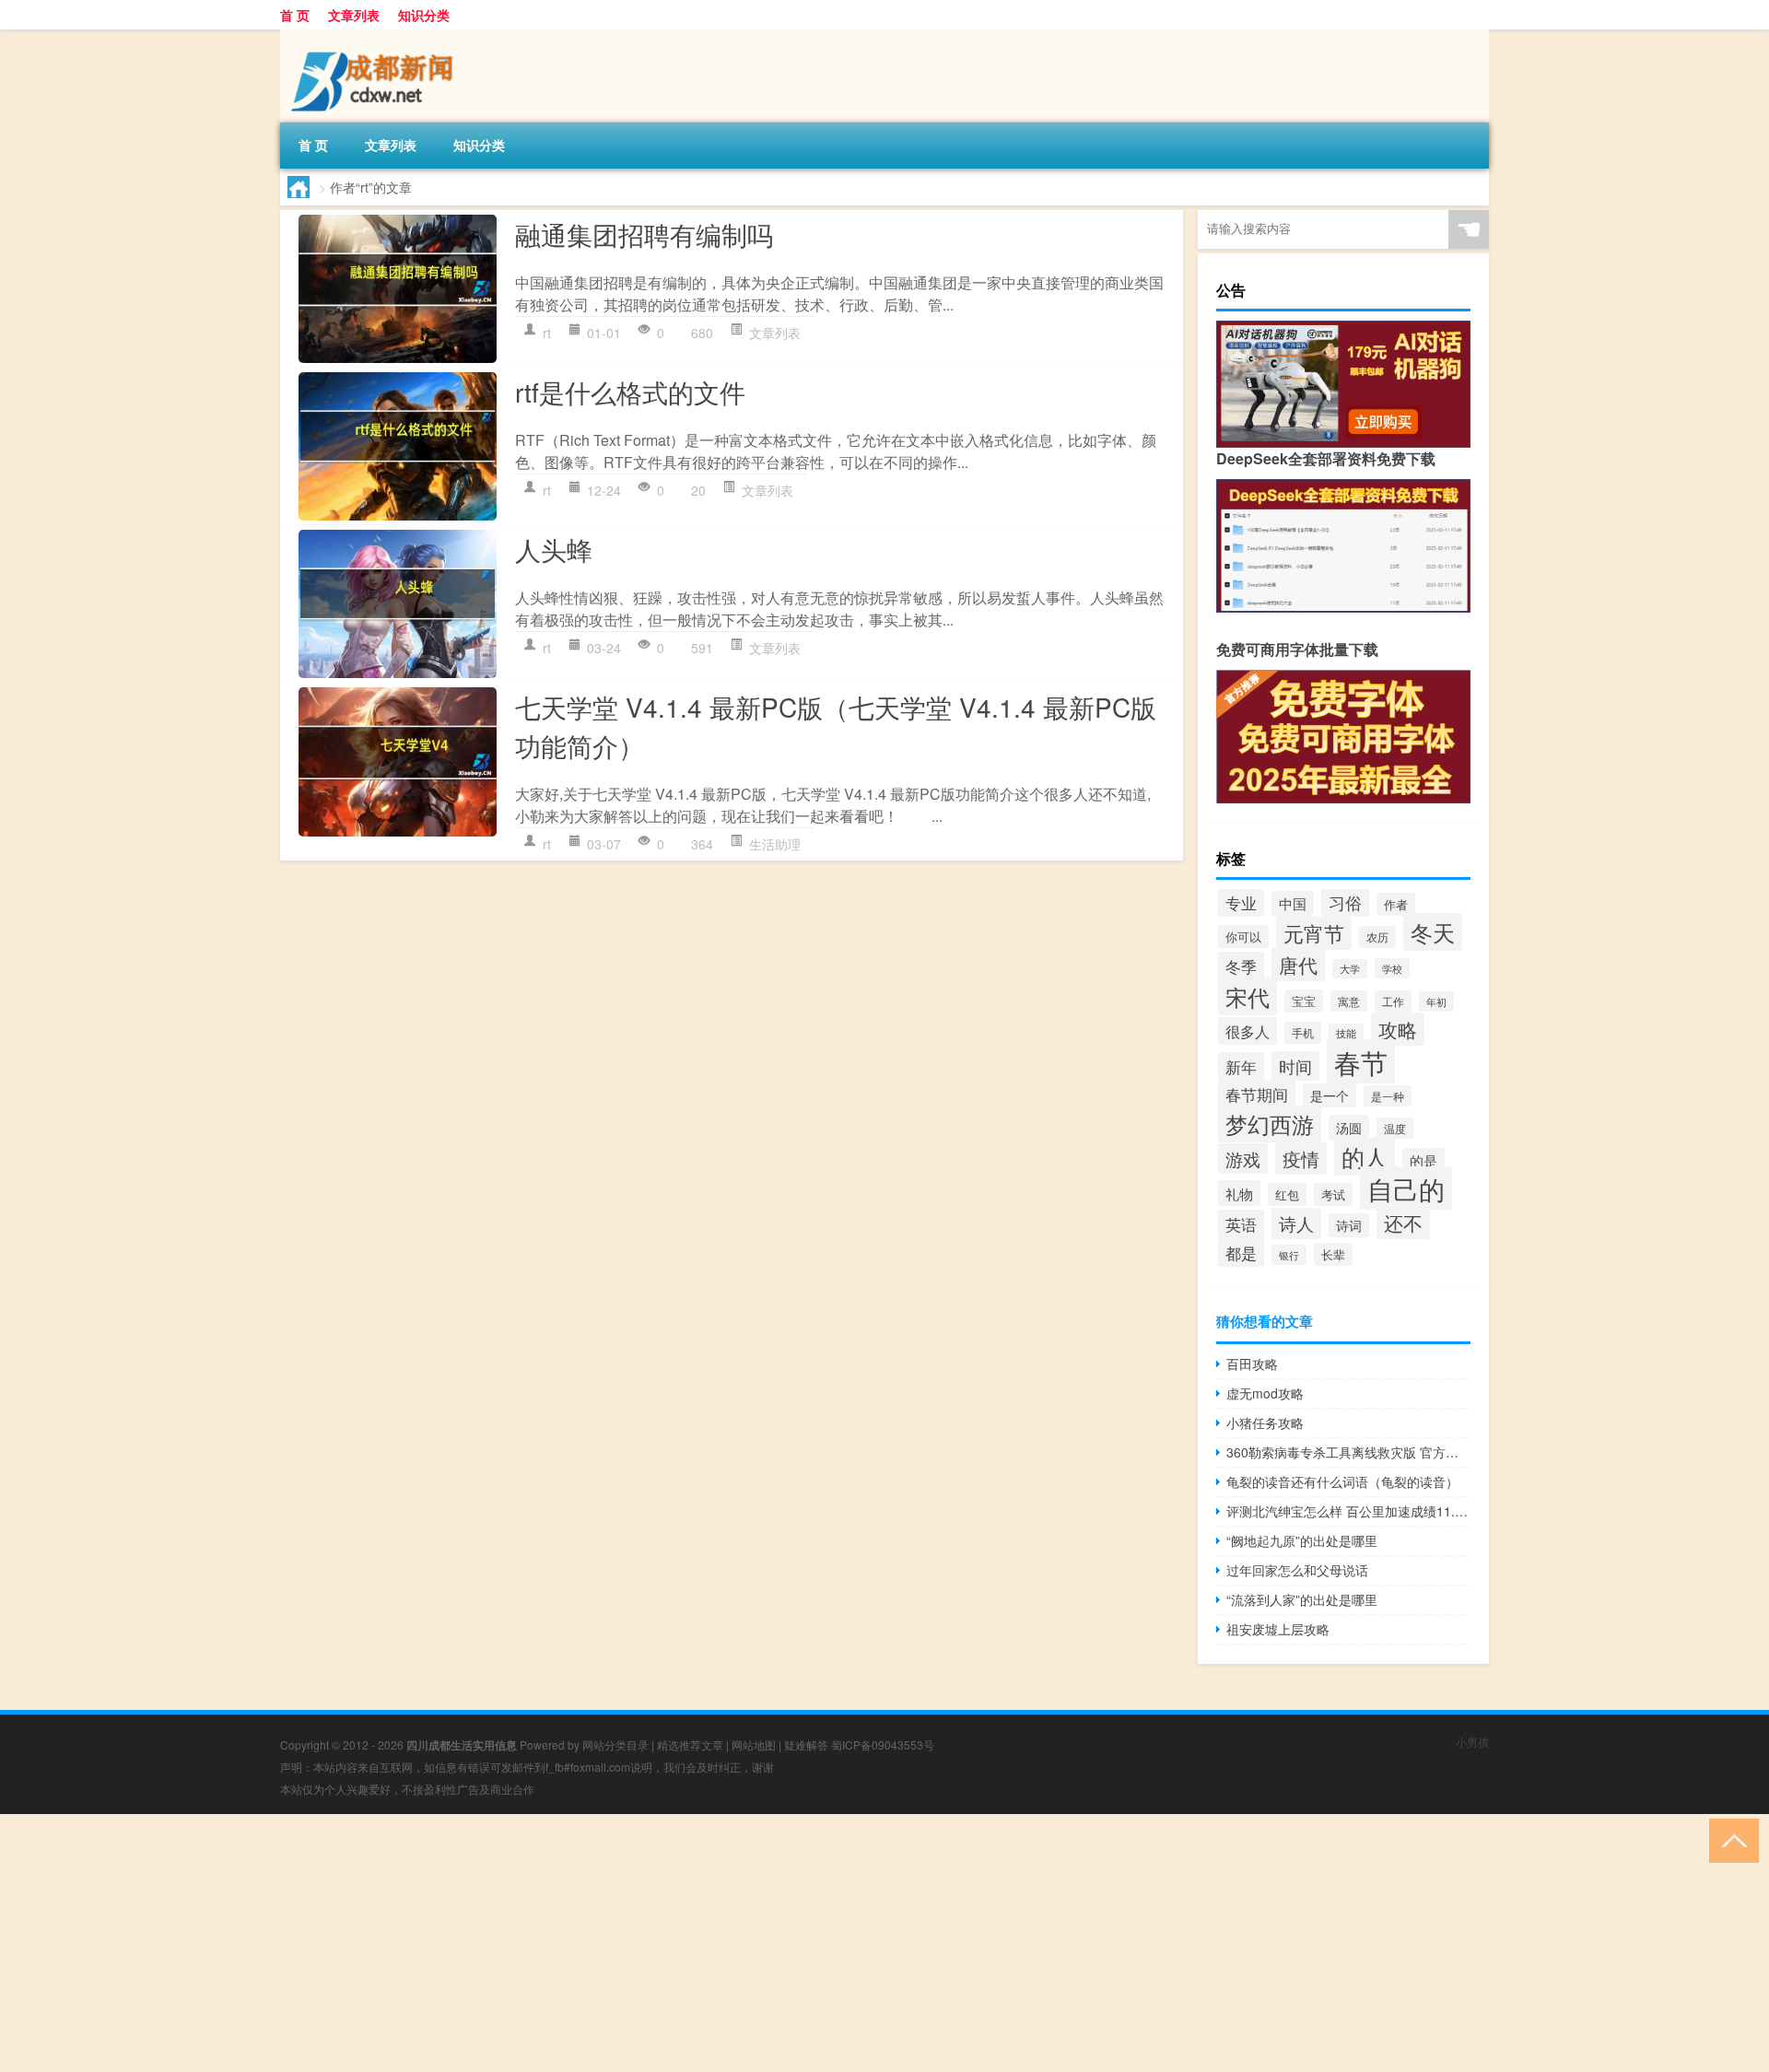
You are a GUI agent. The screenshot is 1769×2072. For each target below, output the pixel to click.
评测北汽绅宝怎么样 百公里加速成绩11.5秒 (1348, 1511)
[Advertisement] (553, 1943)
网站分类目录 (615, 1744)
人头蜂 (554, 549)
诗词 (1349, 1225)
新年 (1241, 1066)
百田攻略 (1252, 1364)
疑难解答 (806, 1744)
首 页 (295, 15)
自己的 (1406, 1188)
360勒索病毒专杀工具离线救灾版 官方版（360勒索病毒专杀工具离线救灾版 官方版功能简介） (1348, 1452)
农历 (1377, 937)
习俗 (1345, 902)
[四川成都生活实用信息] (377, 36)
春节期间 (1257, 1094)
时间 (1295, 1066)
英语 (1241, 1224)
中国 (1293, 903)
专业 (1241, 903)
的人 (1365, 1156)
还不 (1403, 1223)
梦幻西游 (1270, 1124)
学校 (1392, 968)
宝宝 (1304, 1001)
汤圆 (1349, 1127)
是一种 (1388, 1096)
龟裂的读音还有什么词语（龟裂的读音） (1342, 1481)
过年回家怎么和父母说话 (1297, 1570)
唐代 (1298, 965)
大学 (1350, 969)
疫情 (1301, 1159)
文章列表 (354, 15)
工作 (1393, 1001)
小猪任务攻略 (1265, 1422)
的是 (1423, 1160)
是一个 (1330, 1095)
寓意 (1349, 1001)
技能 (1346, 1033)
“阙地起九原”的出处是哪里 (1302, 1540)
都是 (1241, 1253)
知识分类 (424, 15)
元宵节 (1314, 933)
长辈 (1333, 1254)
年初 (1436, 1001)
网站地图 (754, 1744)
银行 (1289, 1255)
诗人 (1296, 1223)
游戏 (1243, 1159)
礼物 (1239, 1193)
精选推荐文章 (690, 1744)
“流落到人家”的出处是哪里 (1302, 1599)
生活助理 (775, 844)
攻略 (1398, 1029)
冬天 (1433, 932)
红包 (1287, 1194)
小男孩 (1472, 1742)
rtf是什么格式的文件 (630, 392)
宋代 (1248, 996)
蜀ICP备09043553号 (883, 1744)
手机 (1303, 1033)
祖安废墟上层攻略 (1278, 1629)
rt (547, 333)
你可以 (1243, 936)
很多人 (1248, 1031)
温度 (1395, 1128)
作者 (1396, 904)
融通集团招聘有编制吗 (644, 234)
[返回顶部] (1730, 1839)
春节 (1361, 1061)
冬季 (1241, 966)
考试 (1333, 1194)
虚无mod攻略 (1265, 1393)
